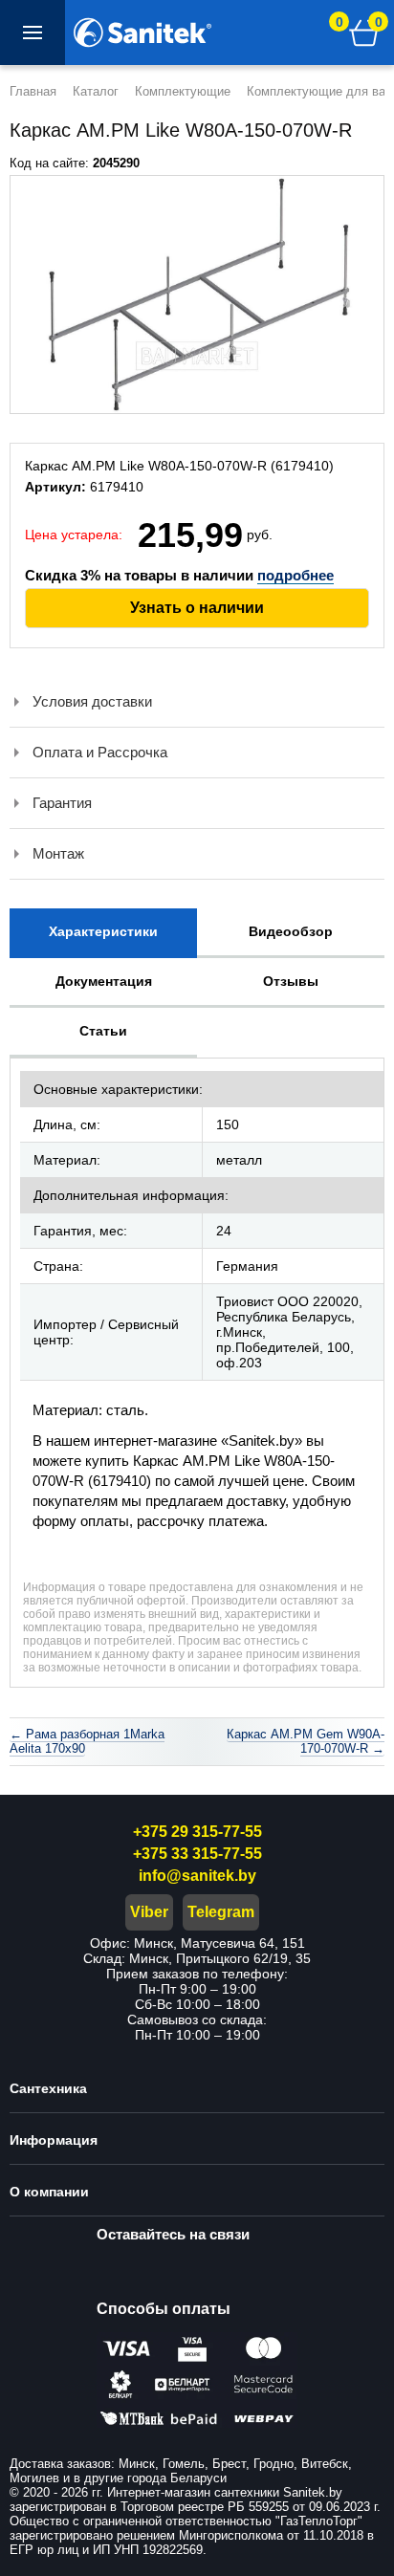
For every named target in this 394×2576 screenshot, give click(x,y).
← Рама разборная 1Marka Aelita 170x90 (87, 1741)
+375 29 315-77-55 (197, 1832)
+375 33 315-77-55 (197, 1854)
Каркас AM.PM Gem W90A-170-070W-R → (306, 1741)
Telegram (221, 1912)
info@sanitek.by (197, 1876)
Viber (149, 1912)
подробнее (295, 575)
